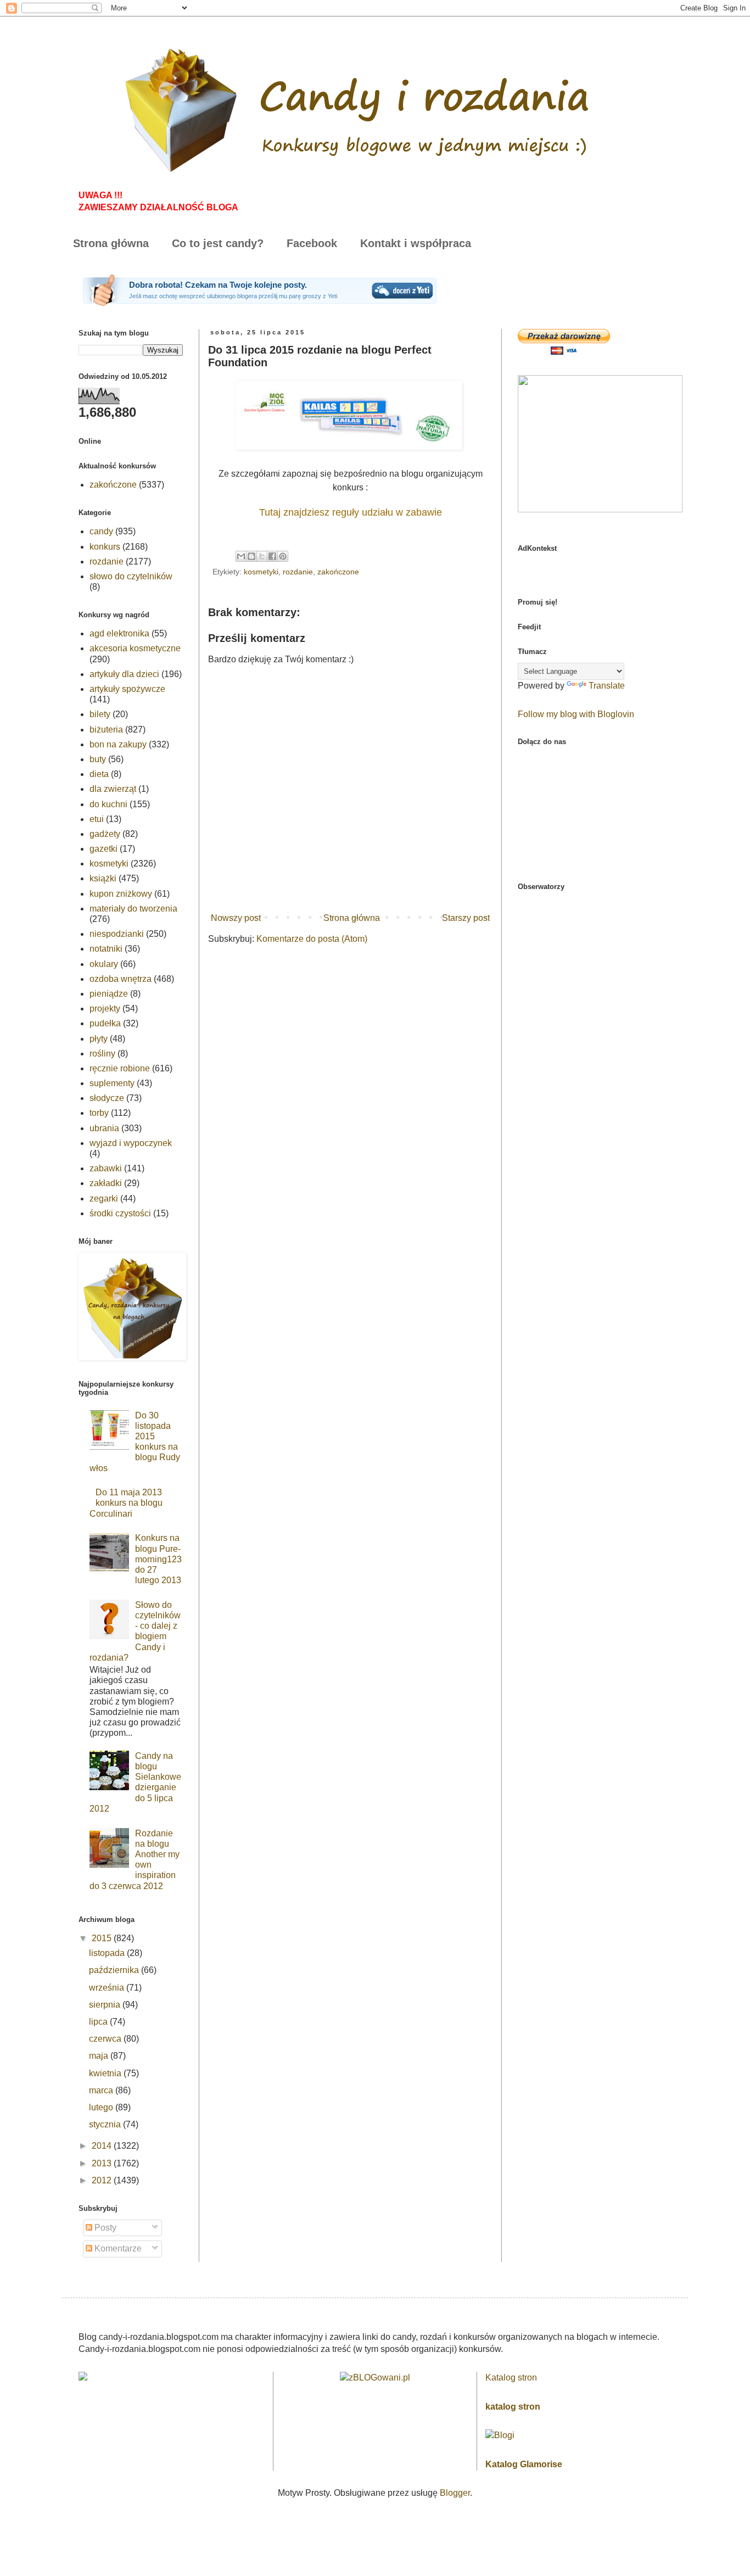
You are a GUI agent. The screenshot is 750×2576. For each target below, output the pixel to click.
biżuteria (106, 730)
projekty (105, 1008)
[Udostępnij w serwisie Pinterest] (283, 556)
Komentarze (117, 2248)
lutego (102, 2107)
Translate (607, 686)
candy (101, 531)
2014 (103, 2146)
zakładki (106, 1183)
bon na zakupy (118, 744)
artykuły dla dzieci (124, 674)
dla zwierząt (113, 789)
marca (102, 2090)
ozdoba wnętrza (121, 979)
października (115, 1970)
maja (100, 2056)
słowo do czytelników (131, 576)
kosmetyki (261, 572)
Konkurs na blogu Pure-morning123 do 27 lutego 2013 (158, 1559)
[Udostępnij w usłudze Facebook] (272, 556)
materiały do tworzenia (133, 909)
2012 (103, 2180)
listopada (108, 1953)
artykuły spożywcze (127, 689)
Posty (104, 2228)
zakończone (338, 572)
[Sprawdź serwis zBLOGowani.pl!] (375, 2377)
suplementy (112, 1083)
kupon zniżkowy (121, 894)
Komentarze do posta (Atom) (312, 939)
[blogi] (500, 2435)
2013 (103, 2163)
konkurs (105, 547)
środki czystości (120, 1213)
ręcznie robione (120, 1068)
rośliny (102, 1054)
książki (103, 878)
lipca (99, 2022)
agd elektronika (119, 633)
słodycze (107, 1098)
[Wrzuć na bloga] (251, 556)
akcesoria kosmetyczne (135, 648)
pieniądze (109, 994)
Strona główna (111, 243)
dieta (99, 774)
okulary (104, 964)
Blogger (455, 2493)
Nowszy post (236, 918)
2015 (103, 1938)
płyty (99, 1039)
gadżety (105, 834)
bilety (100, 714)
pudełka (105, 1023)
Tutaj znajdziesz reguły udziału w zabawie (351, 512)
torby (99, 1113)
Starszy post (466, 918)
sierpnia (106, 2005)
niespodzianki (117, 934)
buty (98, 759)
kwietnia (106, 2073)
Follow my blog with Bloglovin (576, 714)
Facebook (312, 243)
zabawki (106, 1168)
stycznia (106, 2124)
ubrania (104, 1128)
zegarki (104, 1198)
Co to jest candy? (218, 243)
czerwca (106, 2039)
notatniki (106, 949)
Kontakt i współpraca (416, 243)
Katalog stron (511, 2377)
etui (97, 819)
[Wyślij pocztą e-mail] (241, 556)
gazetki (103, 849)
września (108, 1988)
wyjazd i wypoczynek (131, 1143)
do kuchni (108, 804)
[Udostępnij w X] (262, 556)
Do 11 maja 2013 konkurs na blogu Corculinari (126, 1503)
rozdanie (298, 572)
